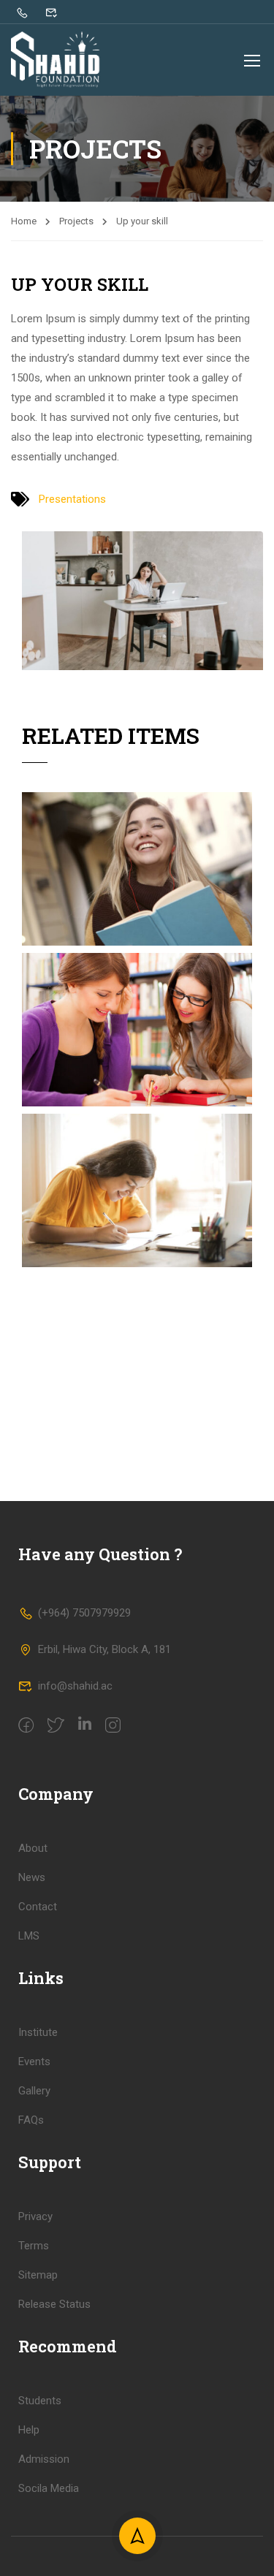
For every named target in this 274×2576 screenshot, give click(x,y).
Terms (34, 2246)
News (32, 1877)
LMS (29, 1936)
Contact (38, 1907)
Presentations (72, 499)
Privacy (35, 2216)
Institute (38, 2032)
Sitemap (38, 2275)
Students (40, 2401)
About (33, 1848)
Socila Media (49, 2488)
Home (24, 221)
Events (34, 2062)
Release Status (54, 2304)
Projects (76, 221)
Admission (44, 2459)
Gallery (34, 2091)
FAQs (31, 2120)
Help (29, 2430)
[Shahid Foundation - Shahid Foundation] (58, 60)
